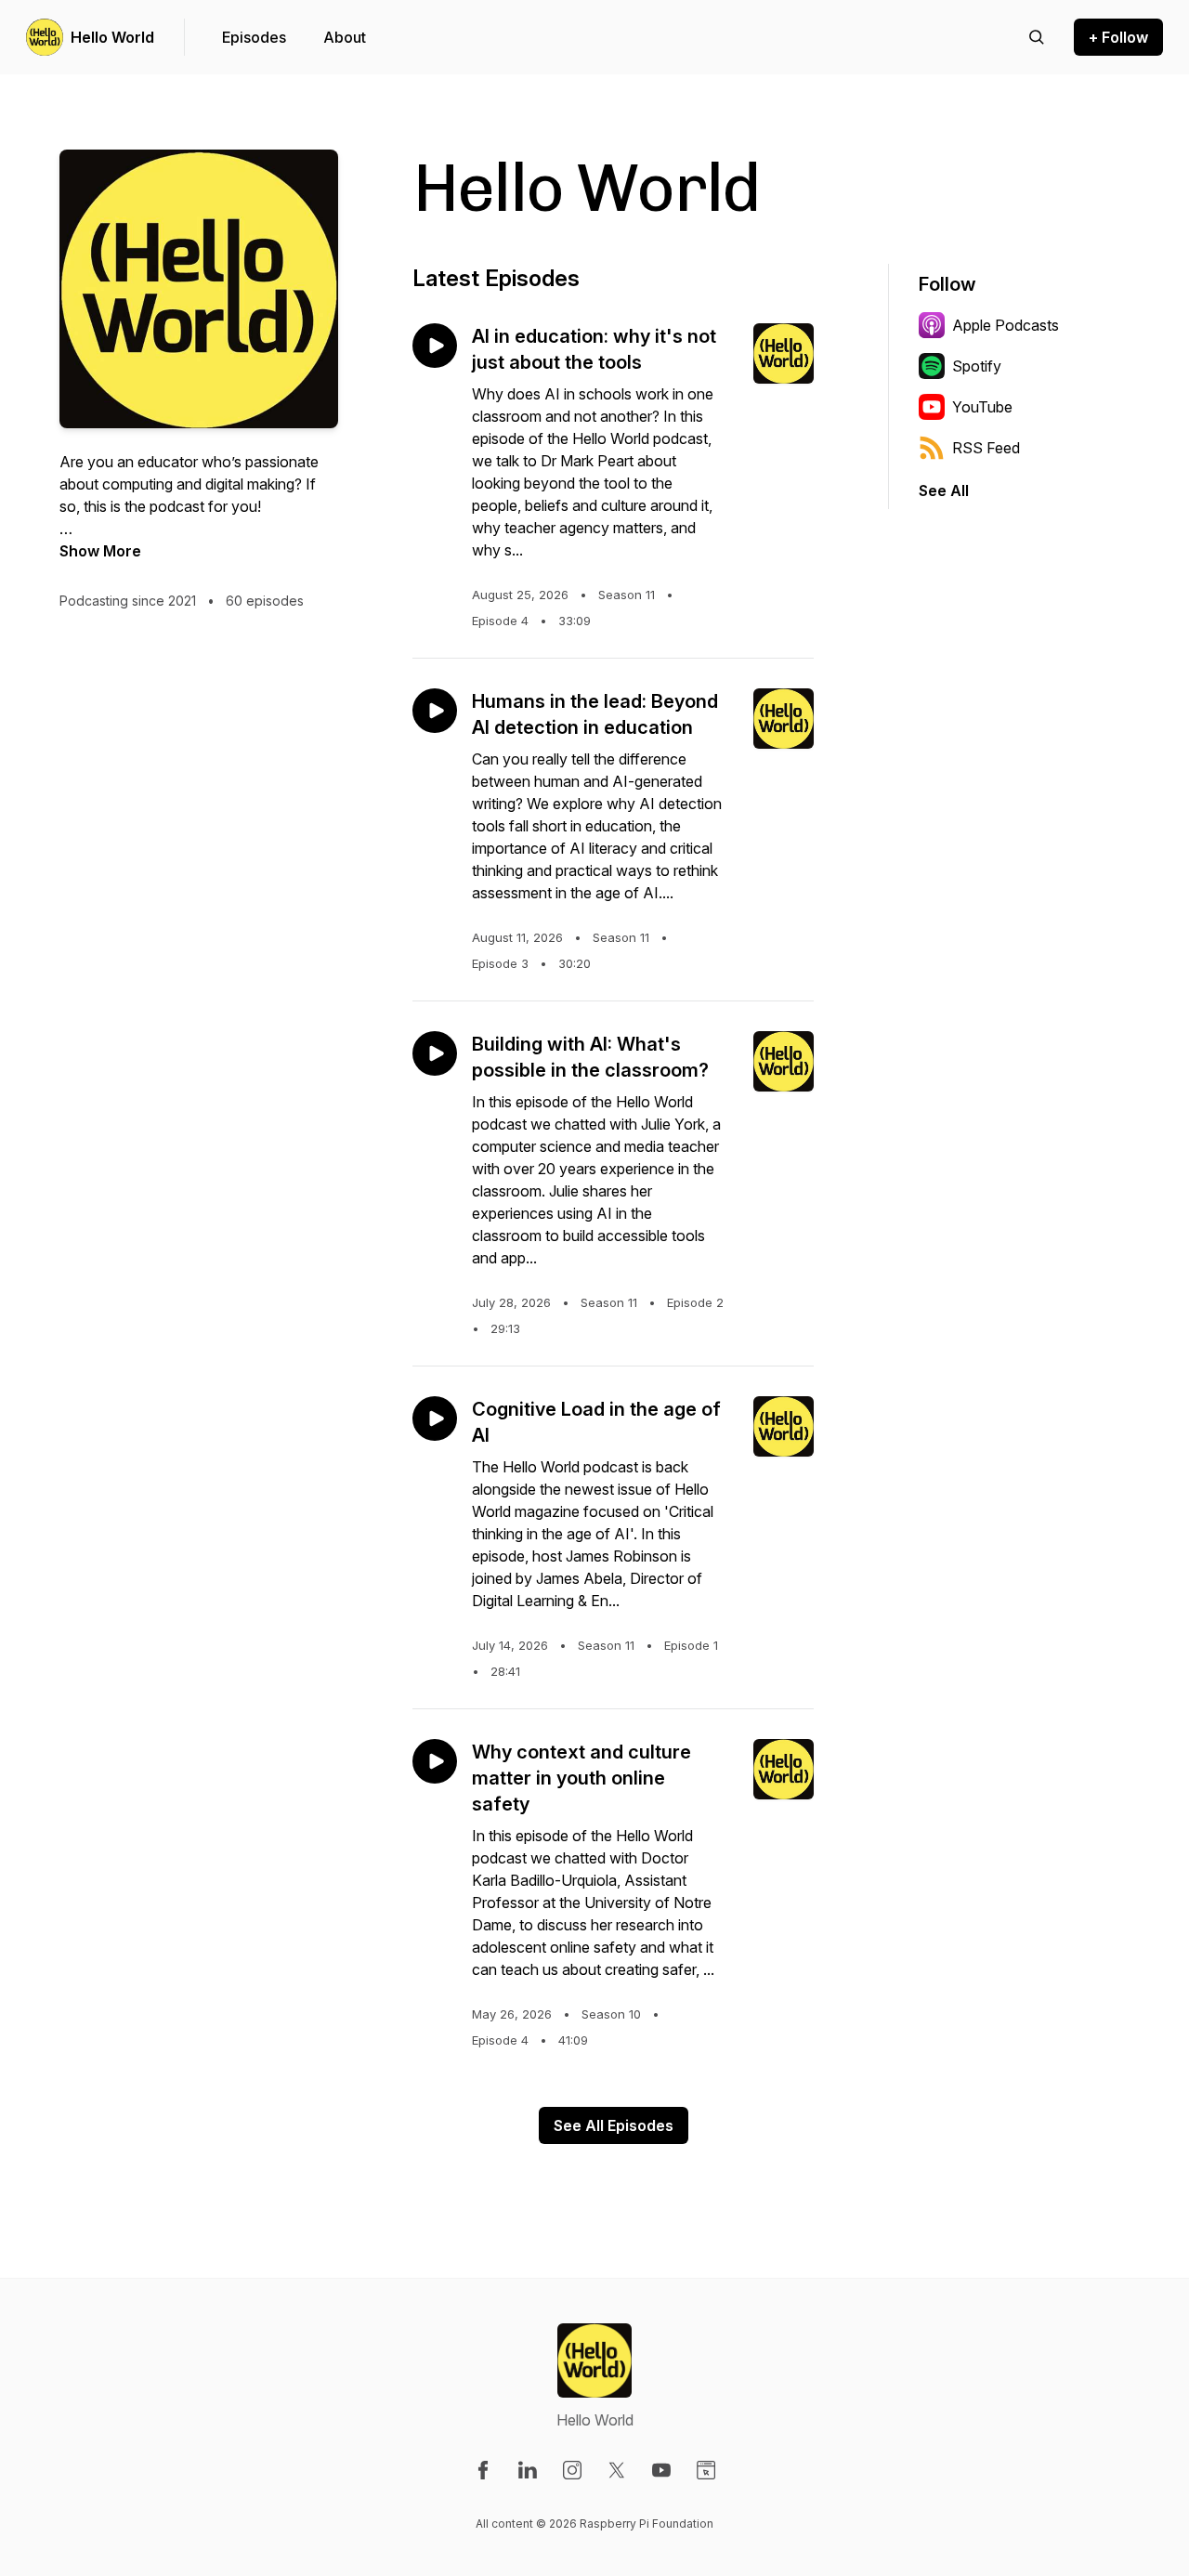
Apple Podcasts (1006, 325)
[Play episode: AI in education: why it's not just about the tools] (435, 346)
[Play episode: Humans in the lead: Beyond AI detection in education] (435, 711)
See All (944, 490)
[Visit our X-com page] (617, 2470)
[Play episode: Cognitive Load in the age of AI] (435, 1419)
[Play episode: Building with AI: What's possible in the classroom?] (435, 1053)
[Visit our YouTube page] (661, 2470)
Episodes (254, 37)
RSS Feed (986, 448)
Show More (100, 551)
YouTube (982, 407)
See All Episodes (614, 2125)
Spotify (977, 366)
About (345, 37)
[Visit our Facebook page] (483, 2470)
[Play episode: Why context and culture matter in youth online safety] (435, 1761)
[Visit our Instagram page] (572, 2470)
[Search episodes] (1037, 37)
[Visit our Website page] (706, 2470)
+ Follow (1118, 37)
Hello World (112, 37)
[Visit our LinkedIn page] (528, 2470)
